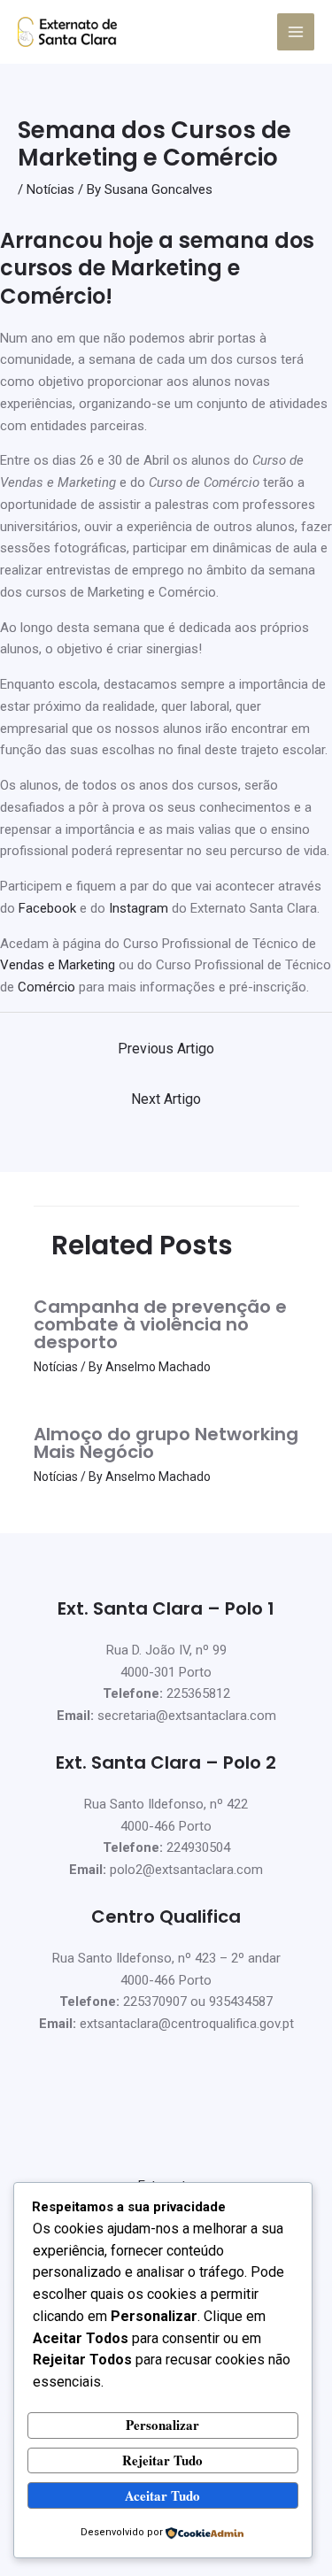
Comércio (46, 987)
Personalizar (162, 2425)
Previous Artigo (166, 1049)
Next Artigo (166, 1099)
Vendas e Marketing (58, 965)
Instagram (139, 908)
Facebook (47, 908)
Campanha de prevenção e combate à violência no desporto (160, 1324)
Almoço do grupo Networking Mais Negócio (166, 1443)
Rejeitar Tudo (162, 2460)
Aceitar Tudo (162, 2495)
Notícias (50, 189)
